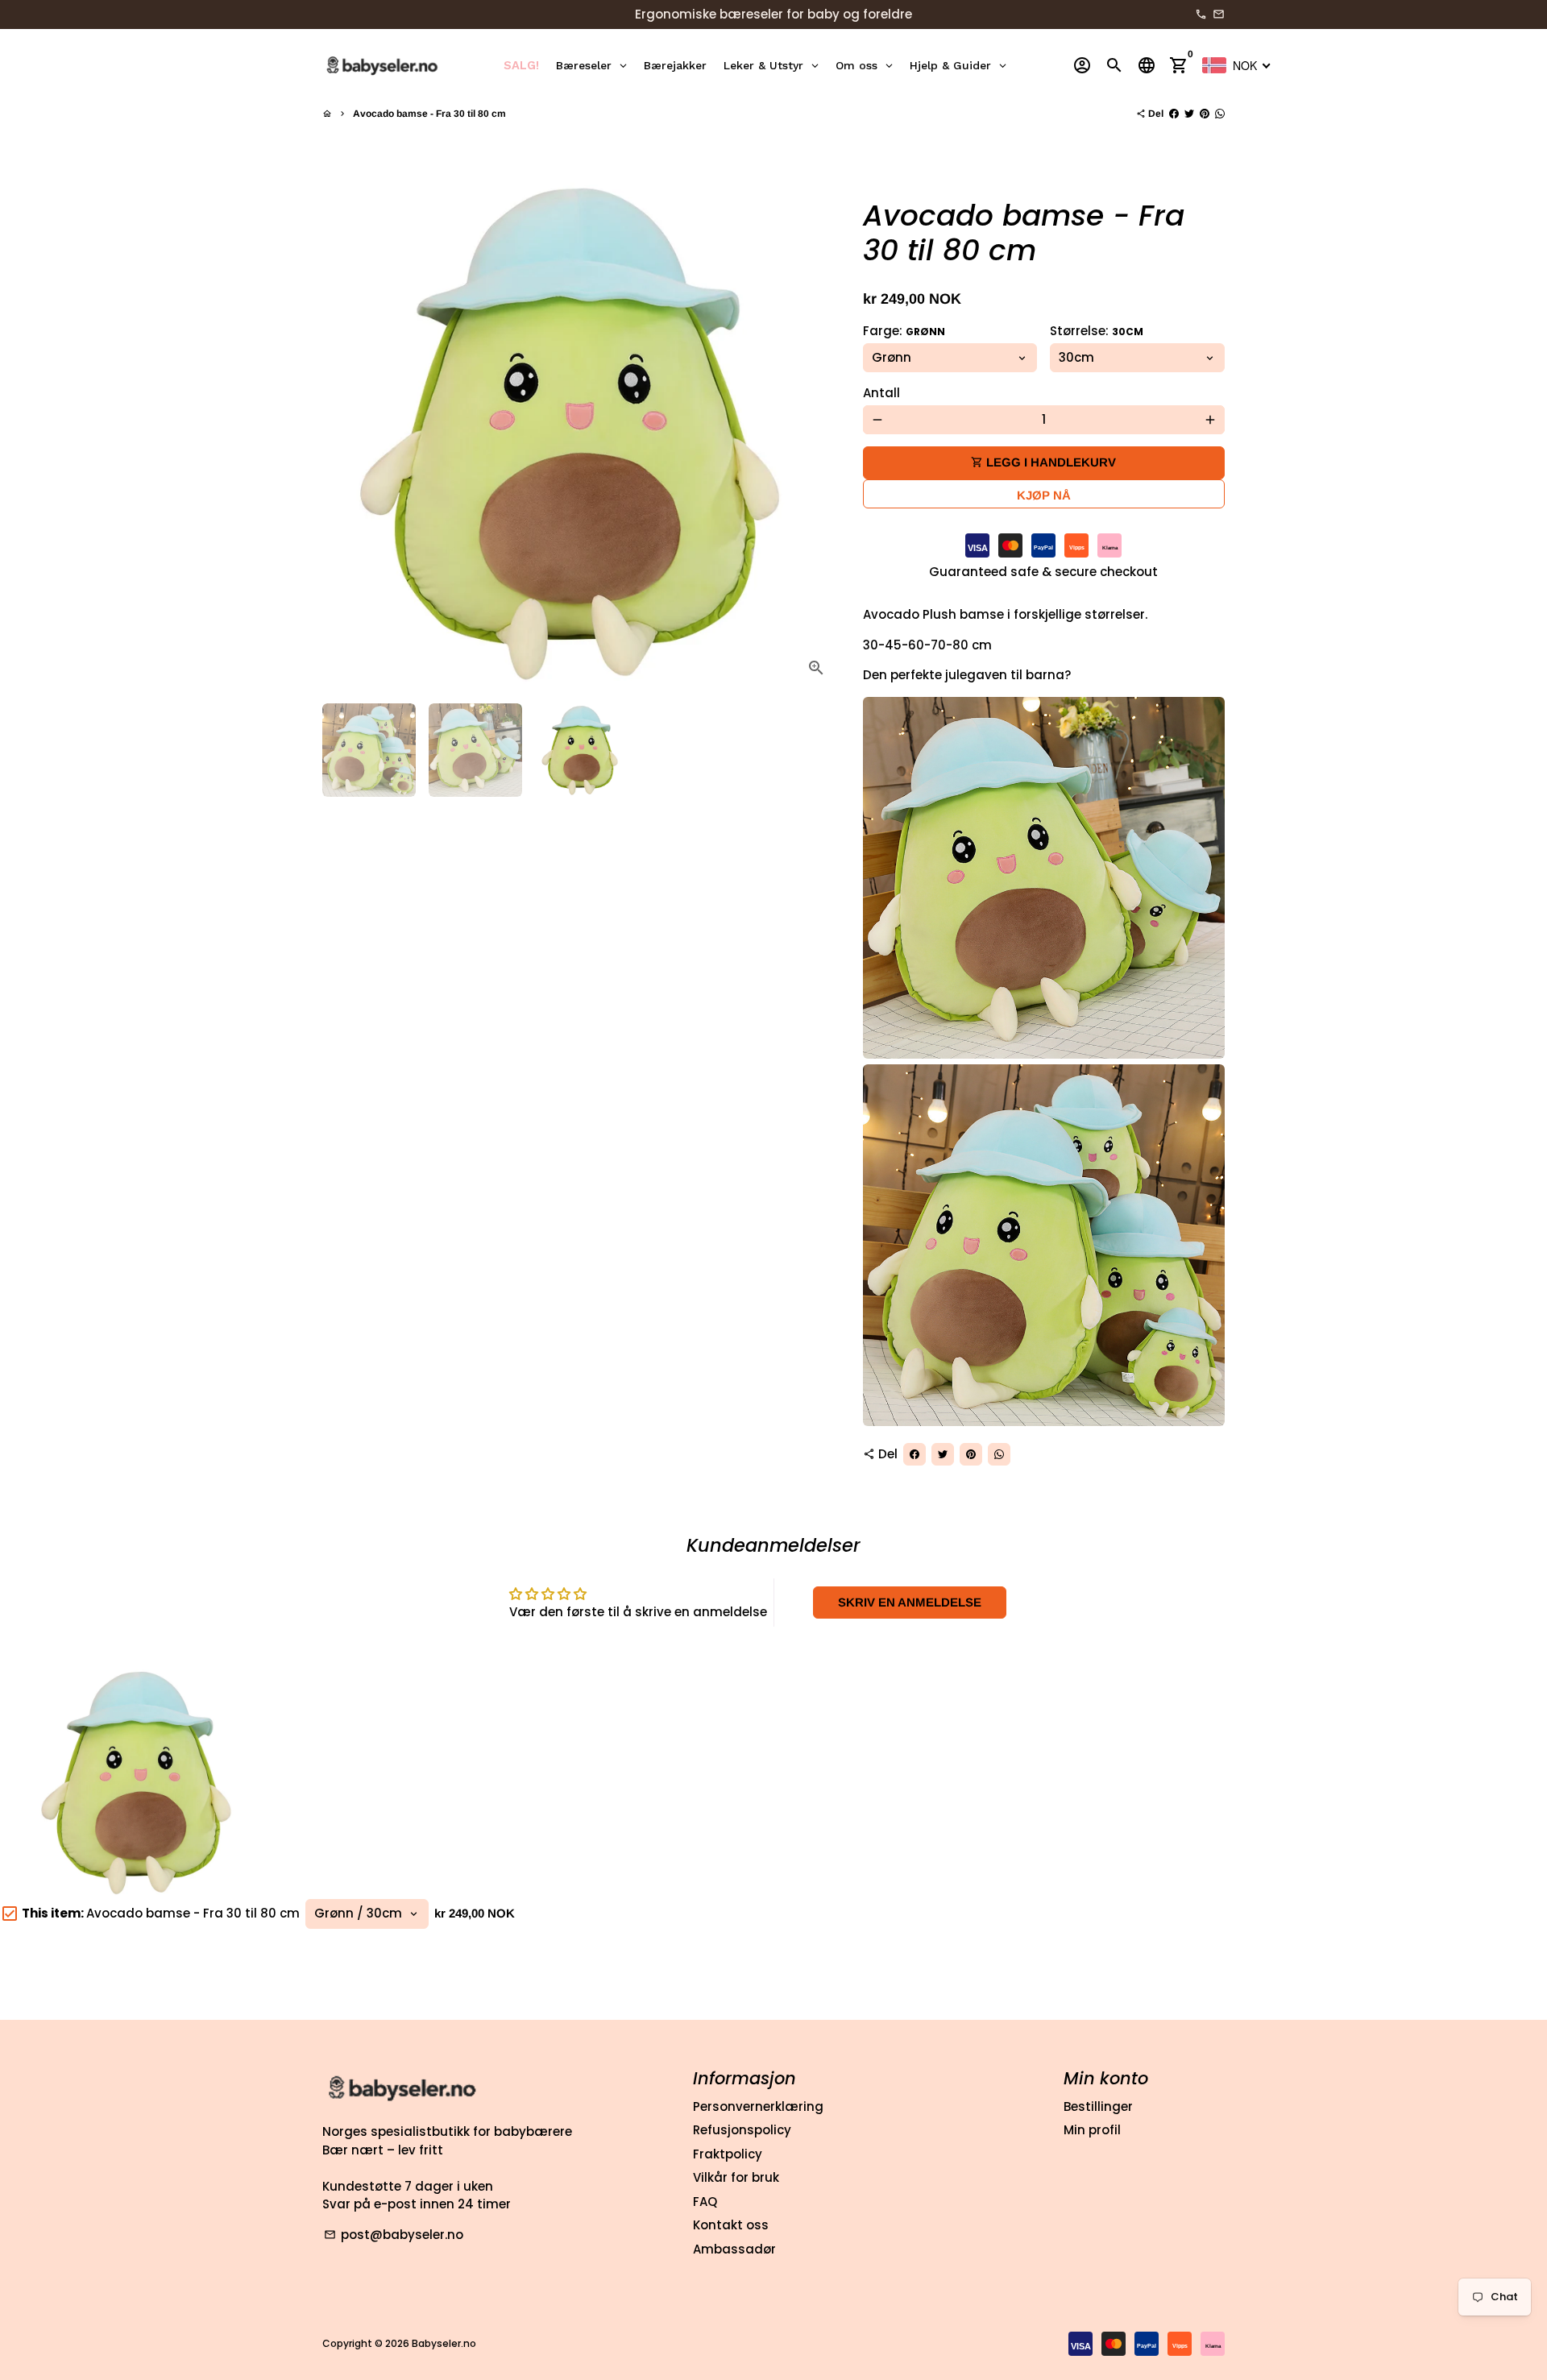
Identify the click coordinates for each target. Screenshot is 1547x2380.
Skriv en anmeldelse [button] (910, 1602)
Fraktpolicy (728, 2154)
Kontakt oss (731, 2225)
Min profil (1092, 2130)
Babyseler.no (444, 2343)
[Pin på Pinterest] (1205, 114)
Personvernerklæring (758, 2106)
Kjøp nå (1044, 495)
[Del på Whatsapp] (1220, 114)
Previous (343, 433)
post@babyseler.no (394, 2235)
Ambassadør (734, 2249)
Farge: (904, 331)
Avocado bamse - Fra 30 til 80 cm (429, 114)
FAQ (705, 2202)
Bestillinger (1098, 2106)
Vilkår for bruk (736, 2177)
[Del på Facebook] (1174, 114)
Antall (881, 393)
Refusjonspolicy (742, 2130)
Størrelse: (1097, 331)
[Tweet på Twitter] (1189, 114)
